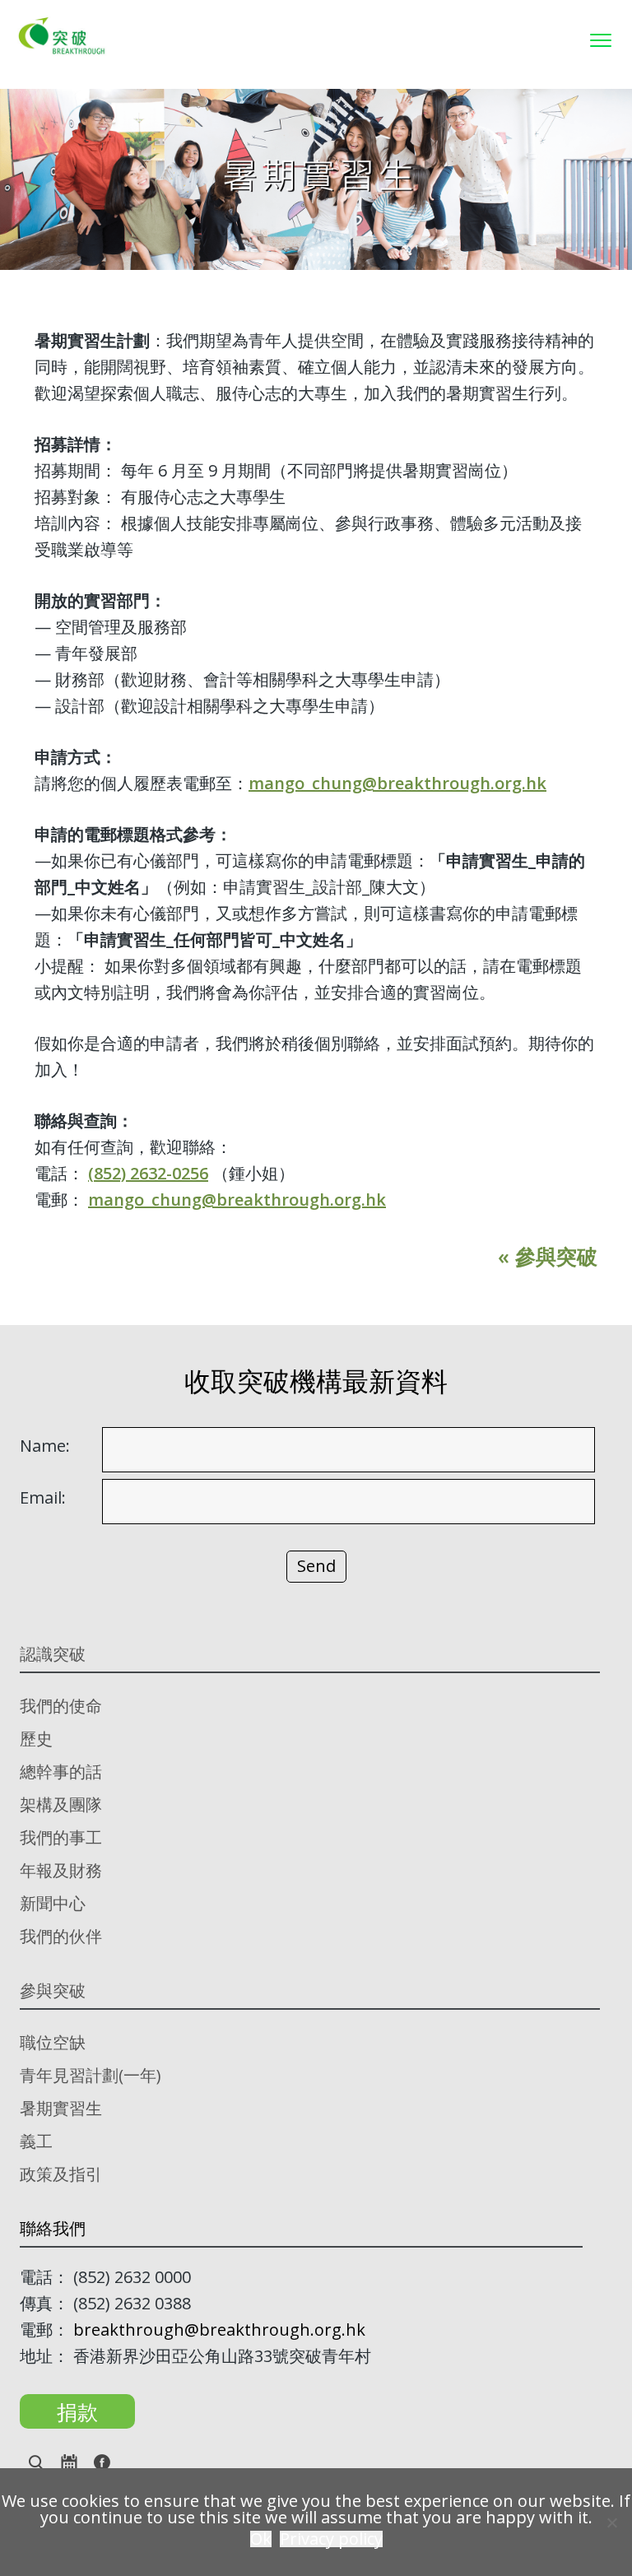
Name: (45, 1446)
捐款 (77, 2411)
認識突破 (53, 1654)
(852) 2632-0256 (148, 1173)
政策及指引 (61, 2174)
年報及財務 (61, 1870)
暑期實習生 (61, 2108)
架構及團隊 (61, 1804)
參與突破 (53, 1990)
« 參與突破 (548, 1256)
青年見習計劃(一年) (91, 2075)
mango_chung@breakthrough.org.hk (397, 783)
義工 (36, 2141)
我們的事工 (61, 1837)
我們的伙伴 (61, 1936)
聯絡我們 (53, 2228)
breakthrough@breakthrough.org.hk (219, 2330)
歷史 (36, 1739)
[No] (611, 2523)
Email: (43, 1498)
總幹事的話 (61, 1772)
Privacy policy (331, 2539)
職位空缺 (53, 2042)
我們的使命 (61, 1706)
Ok (261, 2539)
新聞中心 (53, 1903)
